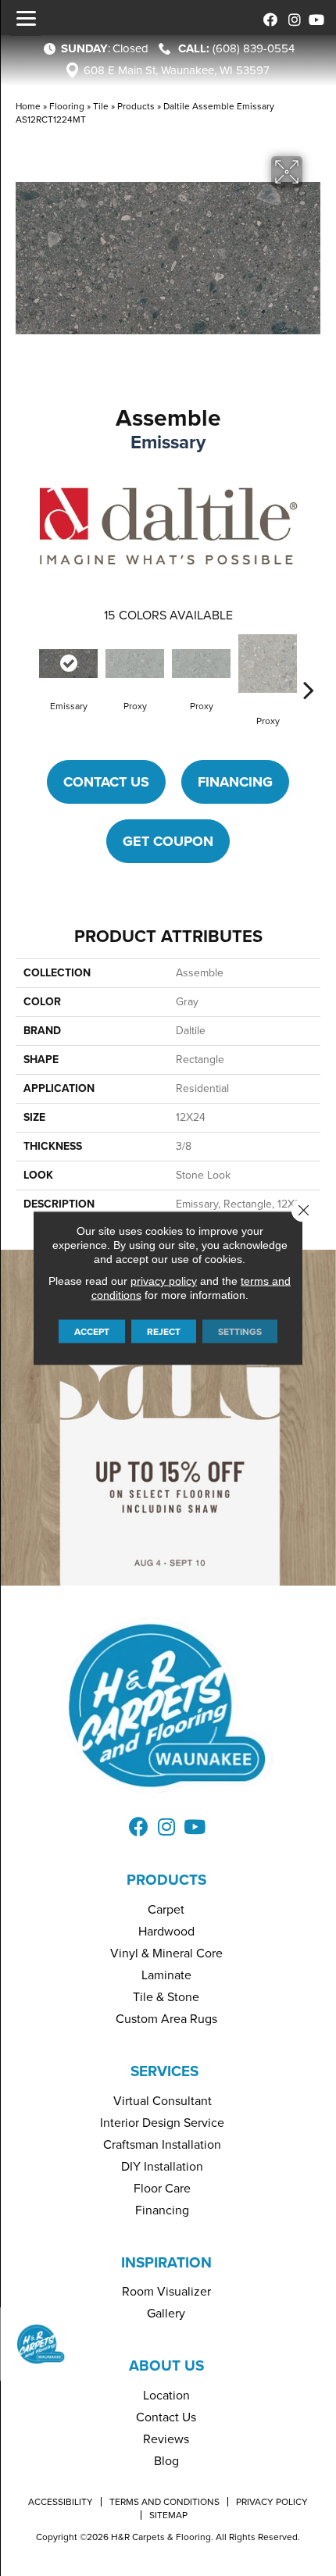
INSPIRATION (166, 2262)
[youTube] (315, 18)
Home (28, 106)
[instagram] (291, 18)
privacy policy (164, 1281)
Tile (101, 106)
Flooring (67, 106)
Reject (164, 1332)
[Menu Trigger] (26, 18)
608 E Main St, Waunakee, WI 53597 (177, 70)
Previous (27, 666)
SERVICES (164, 2071)
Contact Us (106, 782)
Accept (92, 1332)
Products (136, 106)
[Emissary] (68, 664)
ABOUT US (166, 2365)
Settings (240, 1332)
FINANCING (235, 782)
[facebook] (268, 18)
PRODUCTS (166, 1880)
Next (309, 666)
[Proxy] (135, 664)
